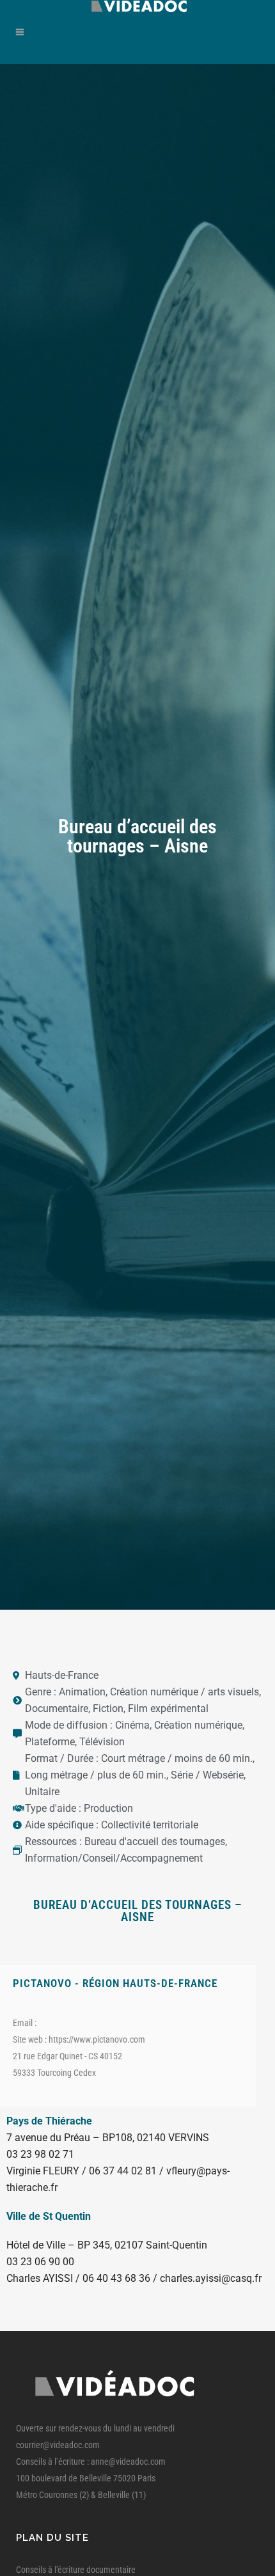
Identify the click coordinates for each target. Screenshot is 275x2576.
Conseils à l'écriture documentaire (76, 2570)
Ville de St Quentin (49, 2216)
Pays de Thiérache (49, 2121)
